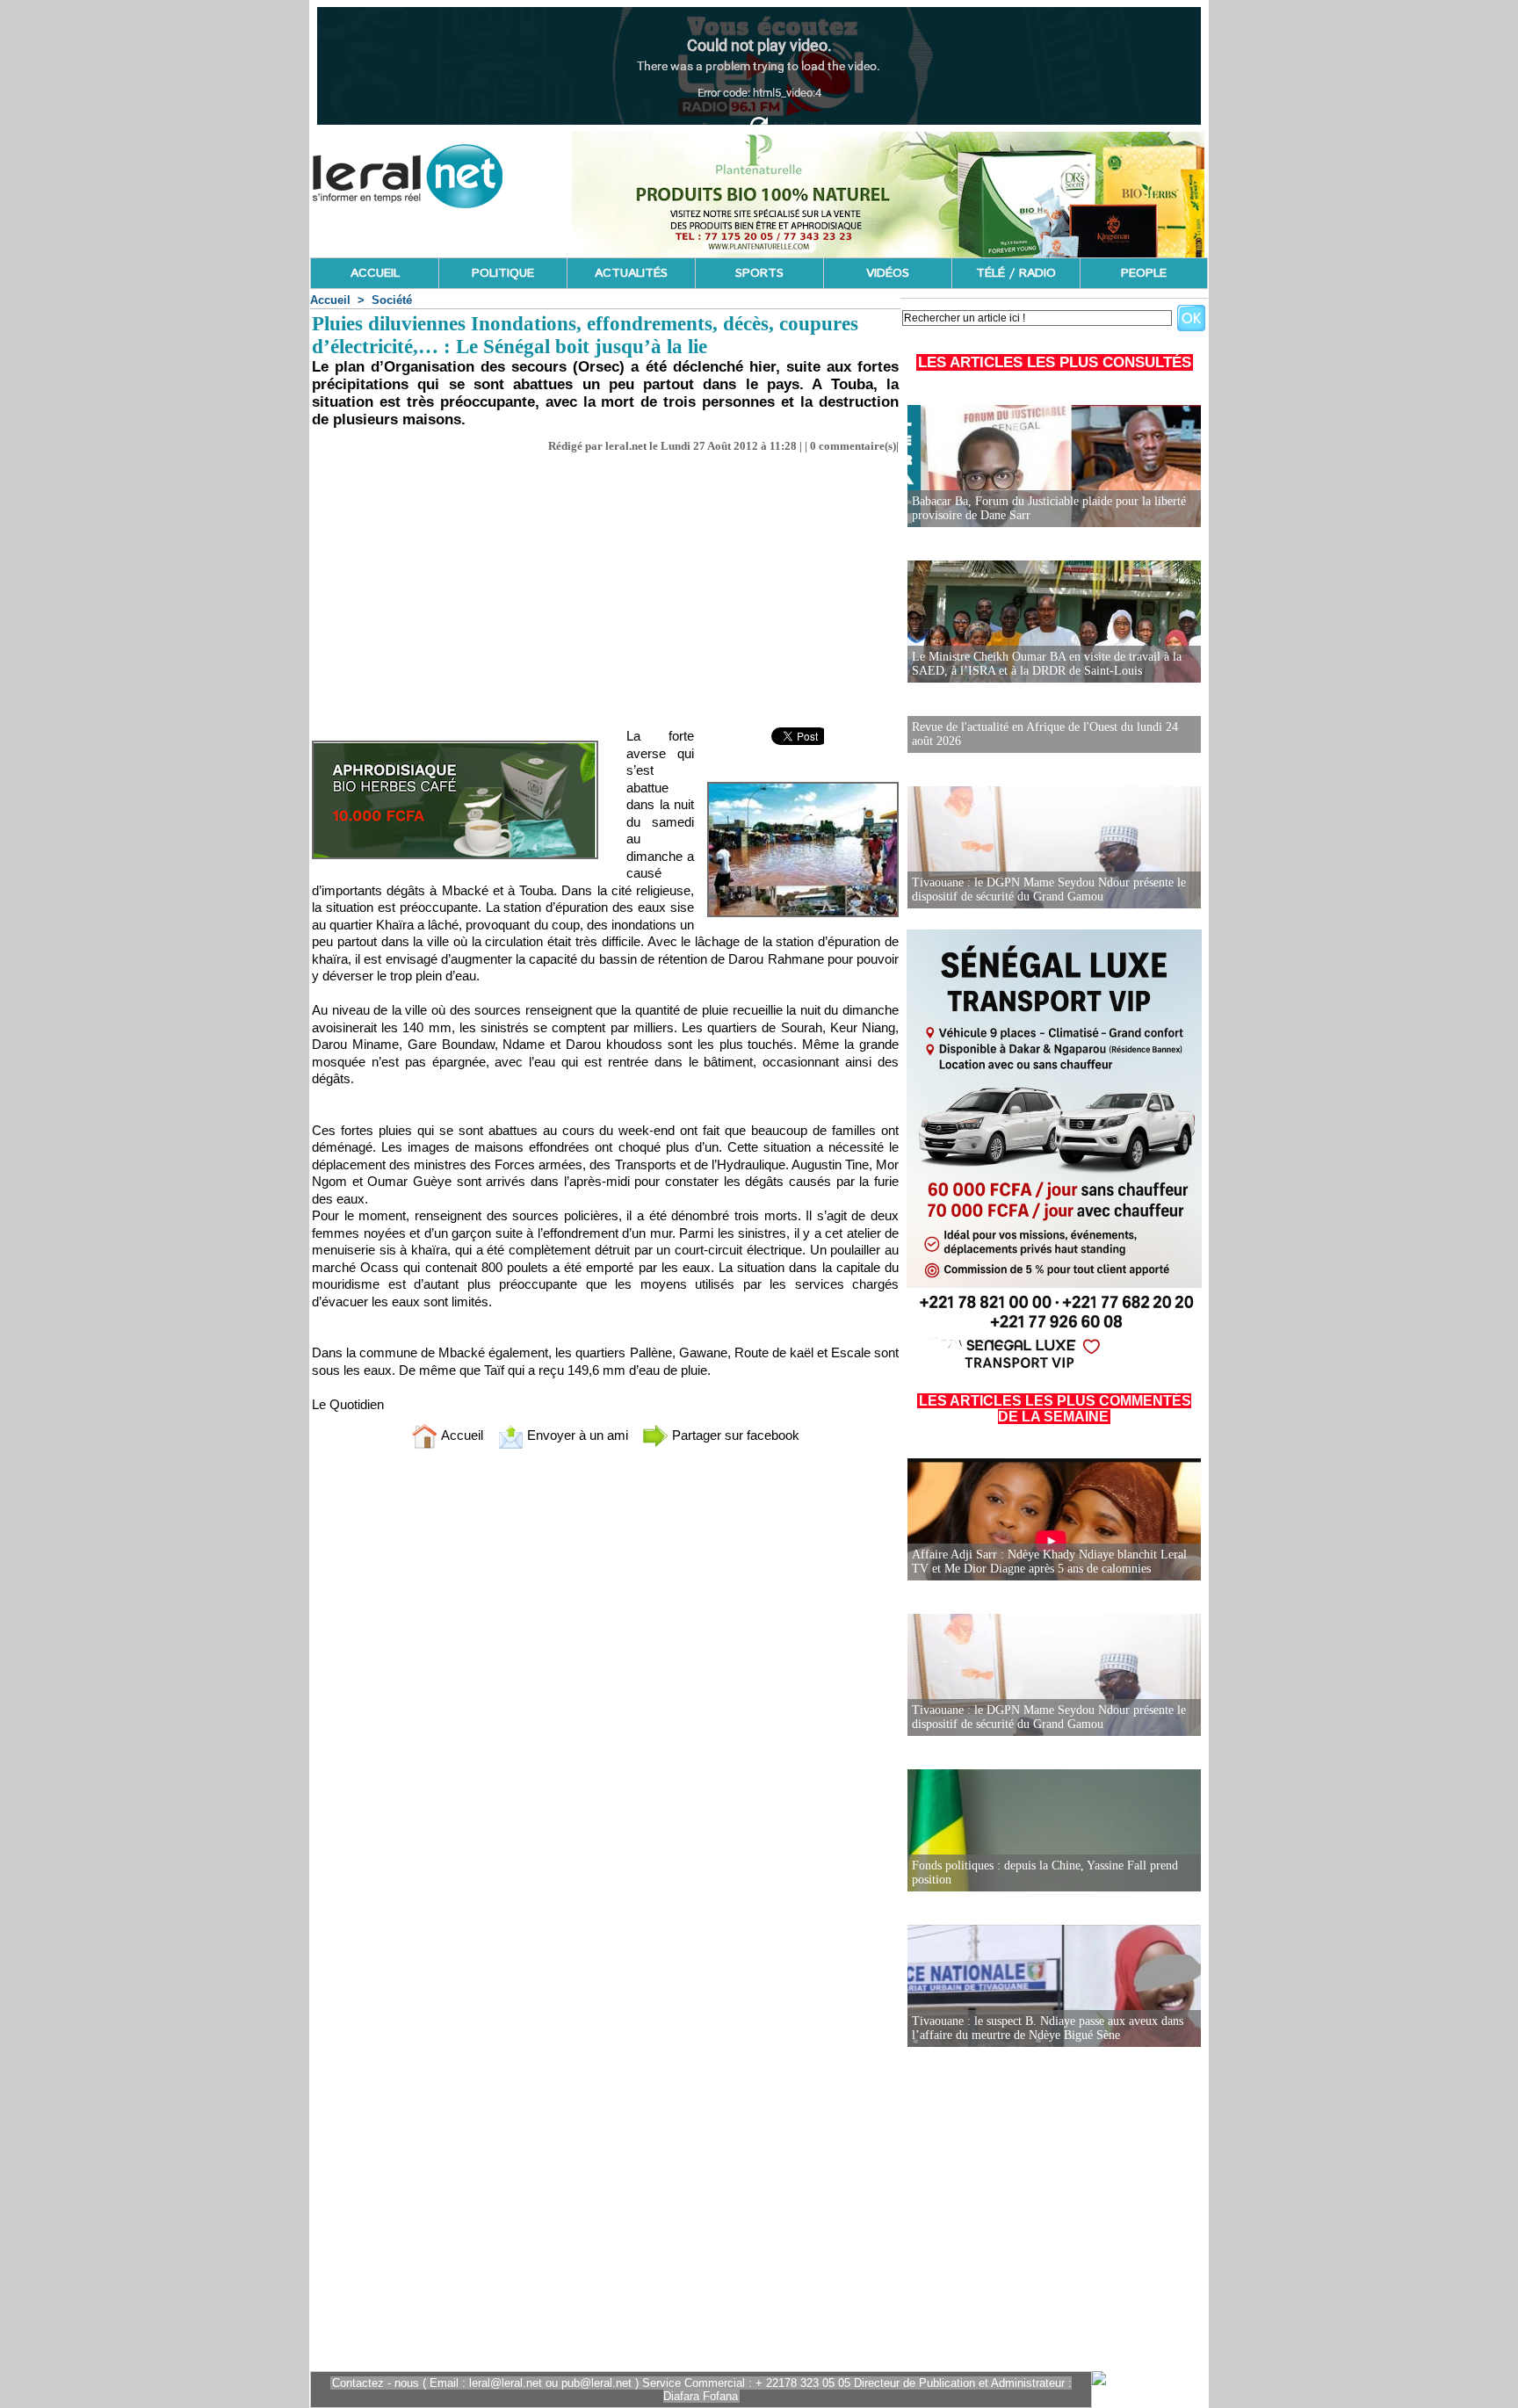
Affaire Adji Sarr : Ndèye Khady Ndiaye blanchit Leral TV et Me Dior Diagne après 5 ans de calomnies (1049, 1562)
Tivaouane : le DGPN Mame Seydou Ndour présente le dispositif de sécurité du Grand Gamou (1049, 889)
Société (392, 300)
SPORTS (759, 273)
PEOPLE (1144, 273)
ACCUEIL (375, 273)
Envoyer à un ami (576, 1435)
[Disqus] (605, 1695)
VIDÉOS (888, 273)
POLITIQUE (503, 273)
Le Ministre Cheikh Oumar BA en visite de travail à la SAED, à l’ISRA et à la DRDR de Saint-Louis (1047, 664)
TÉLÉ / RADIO (1016, 273)
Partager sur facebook (734, 1435)
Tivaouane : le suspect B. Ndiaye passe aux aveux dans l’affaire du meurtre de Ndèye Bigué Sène (1048, 2028)
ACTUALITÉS (631, 273)
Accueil (330, 300)
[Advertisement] (605, 585)
